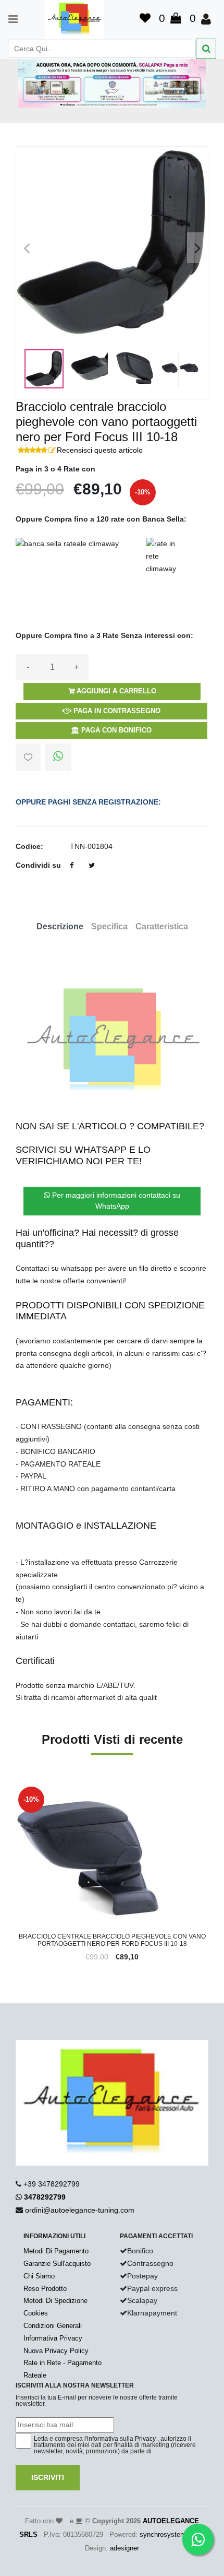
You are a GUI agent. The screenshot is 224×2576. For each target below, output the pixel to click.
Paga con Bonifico (115, 730)
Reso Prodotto (45, 2289)
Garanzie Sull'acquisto (57, 2264)
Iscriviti (48, 2477)
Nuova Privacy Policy (56, 2351)
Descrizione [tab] (60, 926)
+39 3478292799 (52, 2184)
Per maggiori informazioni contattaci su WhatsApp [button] (115, 1201)
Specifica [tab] (109, 926)
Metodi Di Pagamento (56, 2251)
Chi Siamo (39, 2276)
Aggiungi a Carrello (115, 691)
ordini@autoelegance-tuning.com (80, 2210)
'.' (18, 1790)
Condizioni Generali (53, 2326)
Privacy (145, 2439)
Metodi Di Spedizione (55, 2301)
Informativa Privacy (53, 2338)
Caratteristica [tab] (162, 926)
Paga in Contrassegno (116, 711)
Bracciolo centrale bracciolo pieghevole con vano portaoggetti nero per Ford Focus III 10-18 (112, 1940)
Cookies (36, 2313)
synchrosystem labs (170, 2534)
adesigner (125, 2548)
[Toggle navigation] (8, 19)
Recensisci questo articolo (100, 450)
